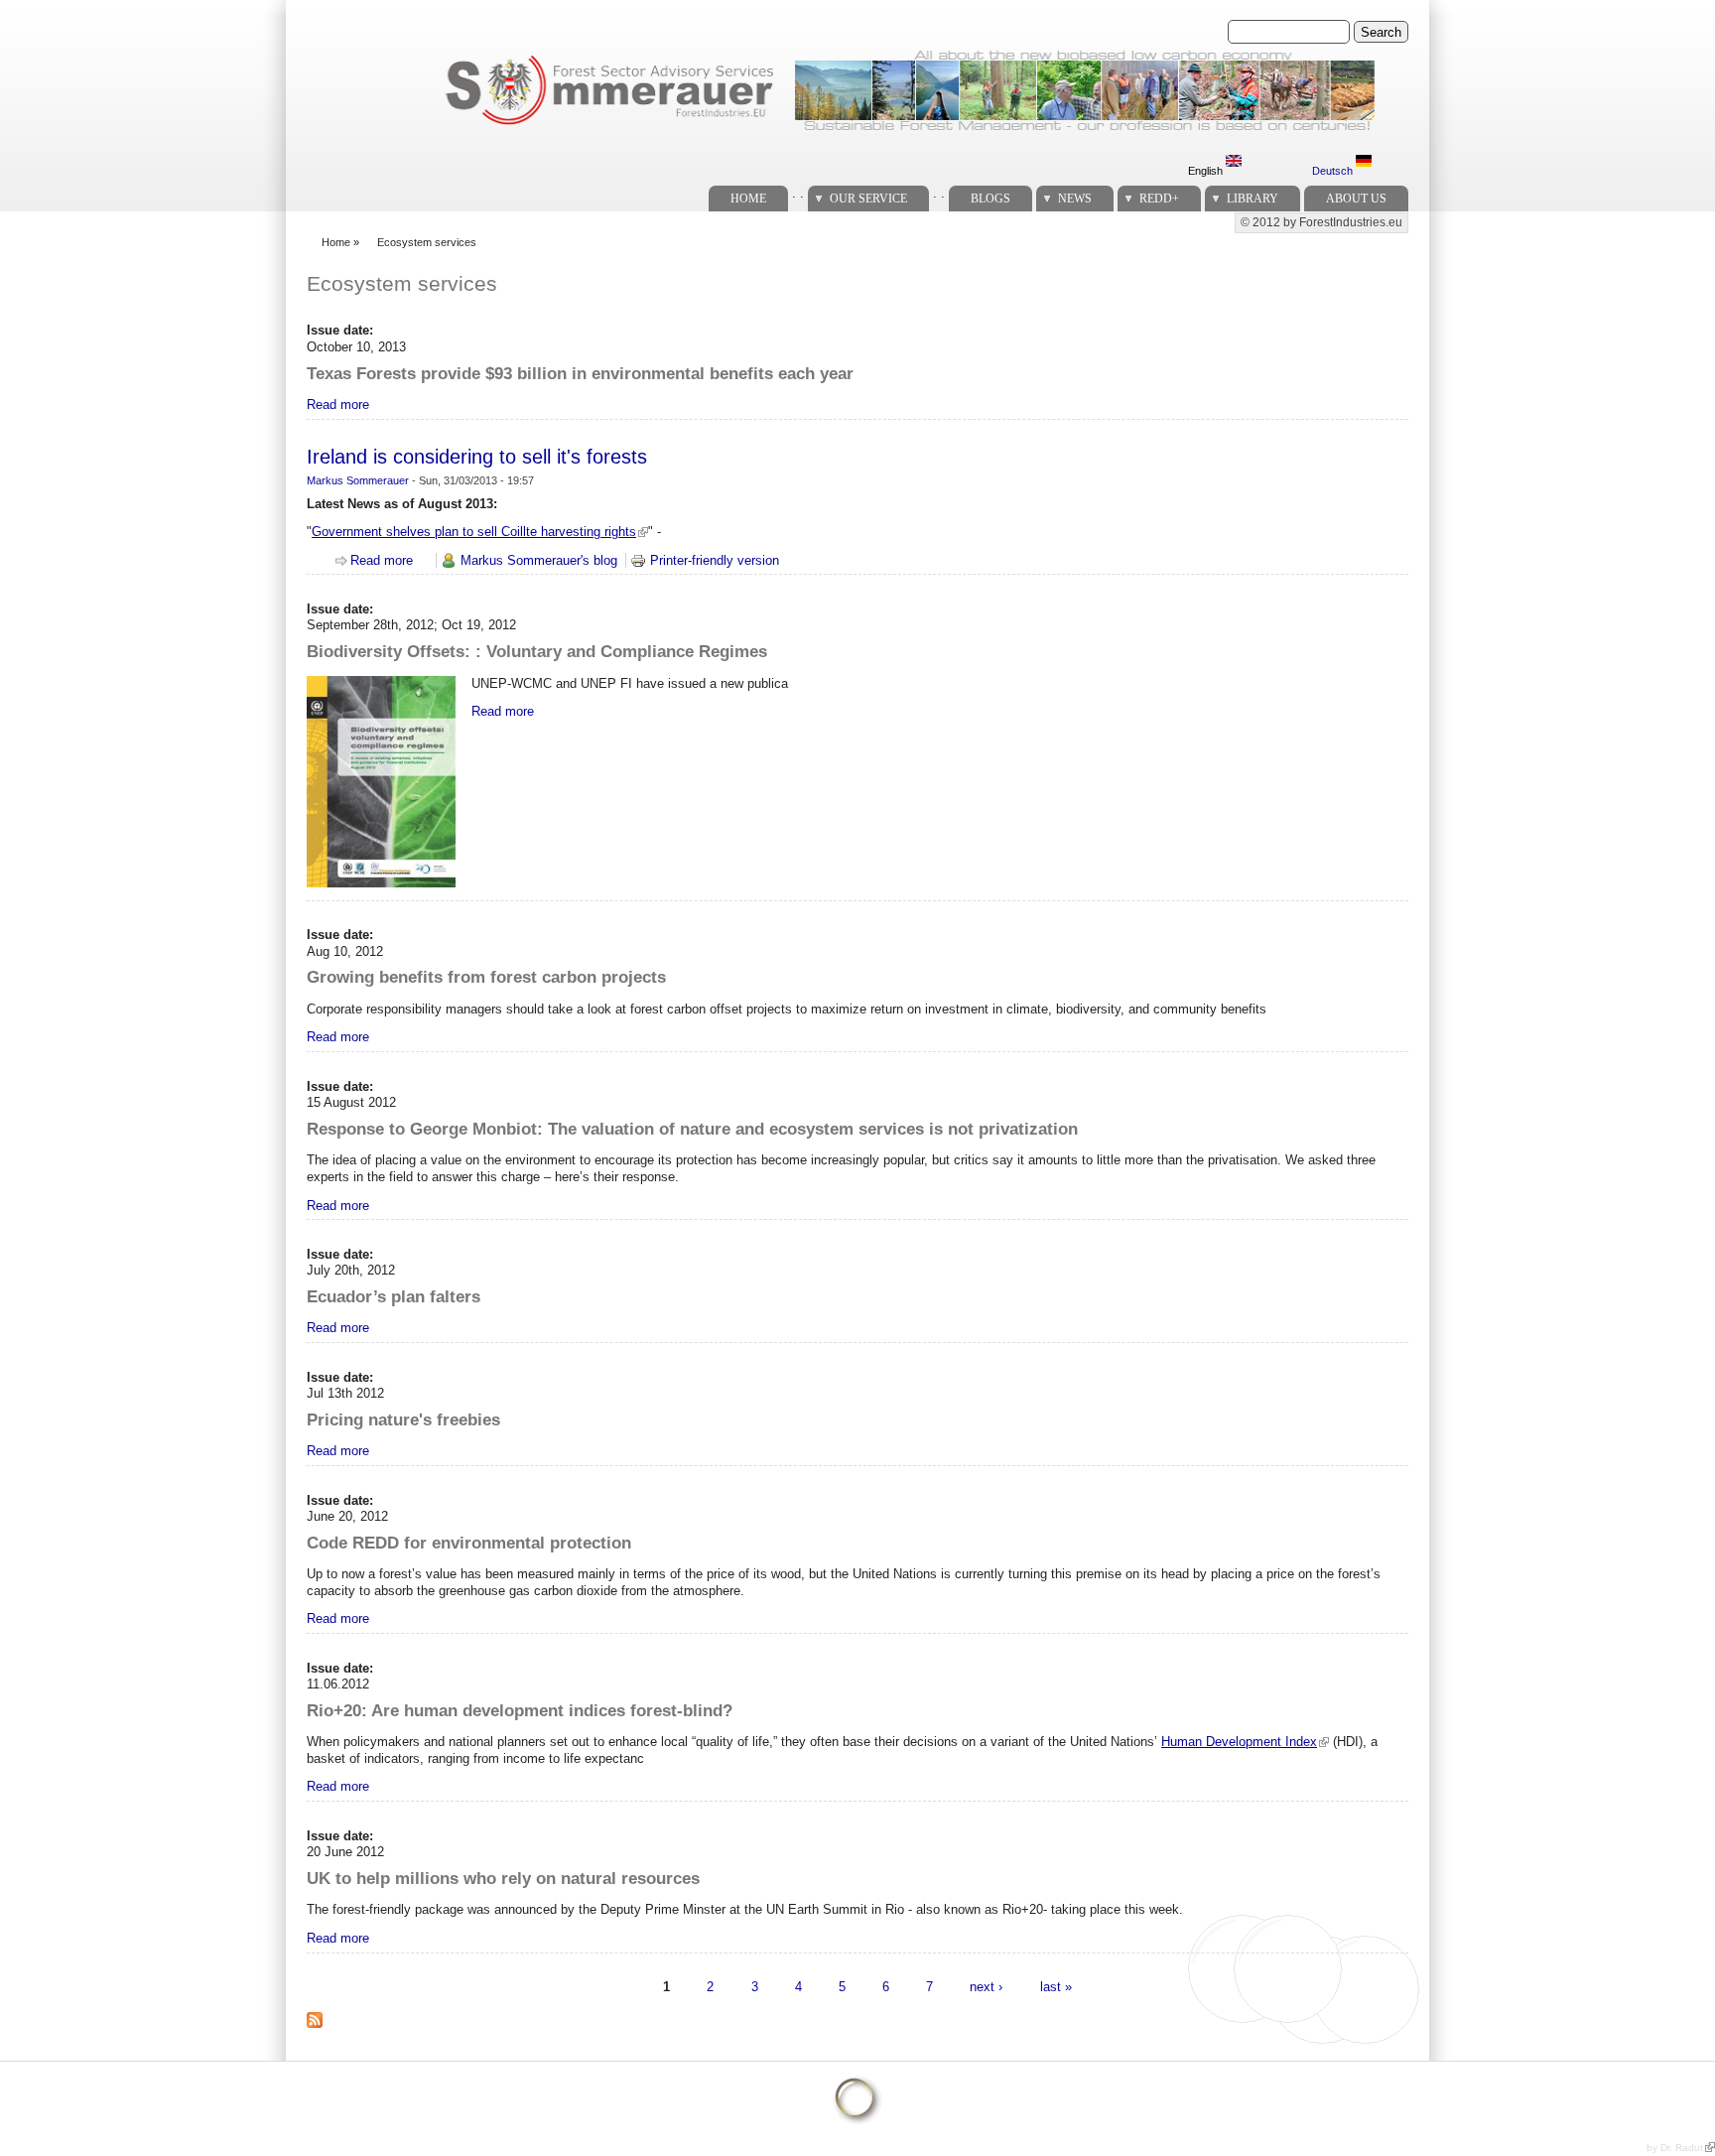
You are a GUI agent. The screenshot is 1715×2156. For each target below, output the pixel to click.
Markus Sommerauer (358, 480)
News (1075, 199)
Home (748, 199)
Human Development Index (1239, 1742)
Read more (338, 404)
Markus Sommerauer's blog (539, 560)
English (1207, 171)
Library (1253, 199)
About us (1356, 199)
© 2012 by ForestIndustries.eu (1321, 222)
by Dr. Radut (1675, 2148)
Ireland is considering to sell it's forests (477, 457)
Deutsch (1334, 171)
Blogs (990, 199)
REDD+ (1159, 199)
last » (1056, 1987)
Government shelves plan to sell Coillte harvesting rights (474, 532)
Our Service (868, 199)
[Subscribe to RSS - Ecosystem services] (323, 2031)
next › (986, 1987)
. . (798, 193)
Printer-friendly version (715, 560)
